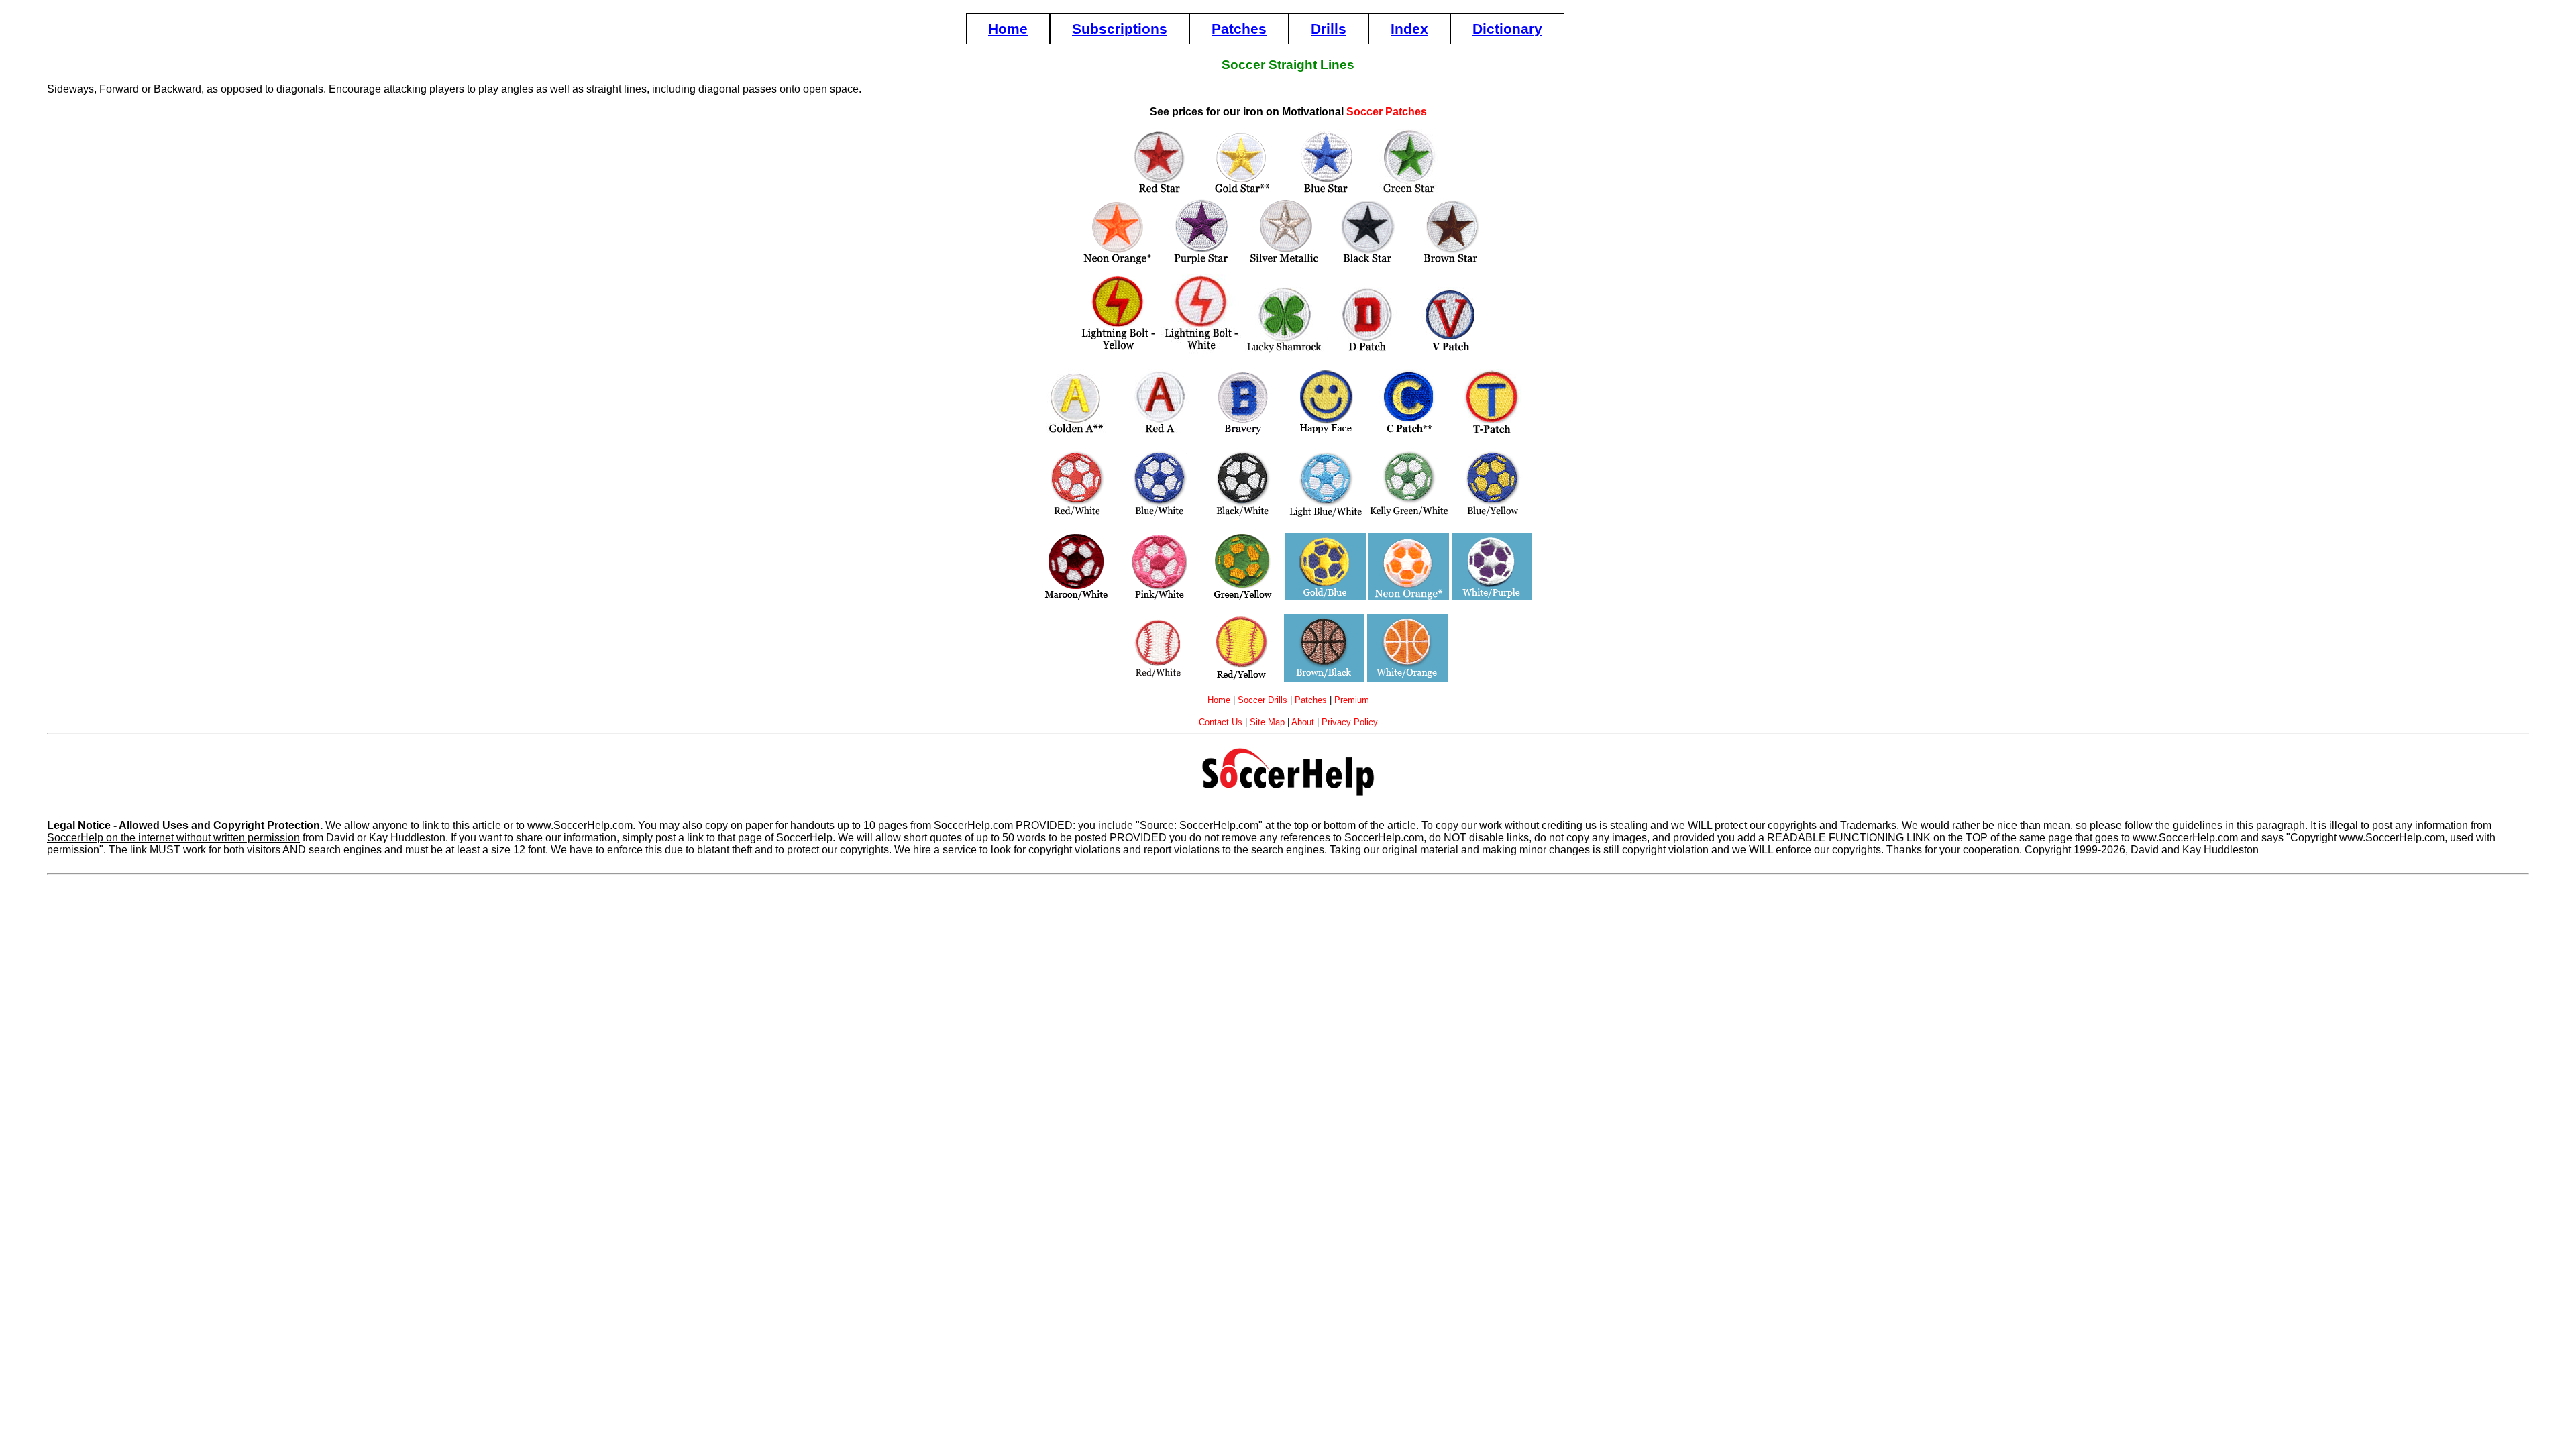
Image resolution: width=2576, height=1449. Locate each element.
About (1303, 722)
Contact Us (1221, 722)
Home (1008, 29)
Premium (1352, 700)
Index (1409, 29)
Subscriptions (1120, 29)
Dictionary (1507, 29)
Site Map (1267, 722)
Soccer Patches (1387, 112)
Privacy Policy (1350, 722)
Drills (1329, 29)
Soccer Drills (1263, 700)
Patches (1239, 29)
